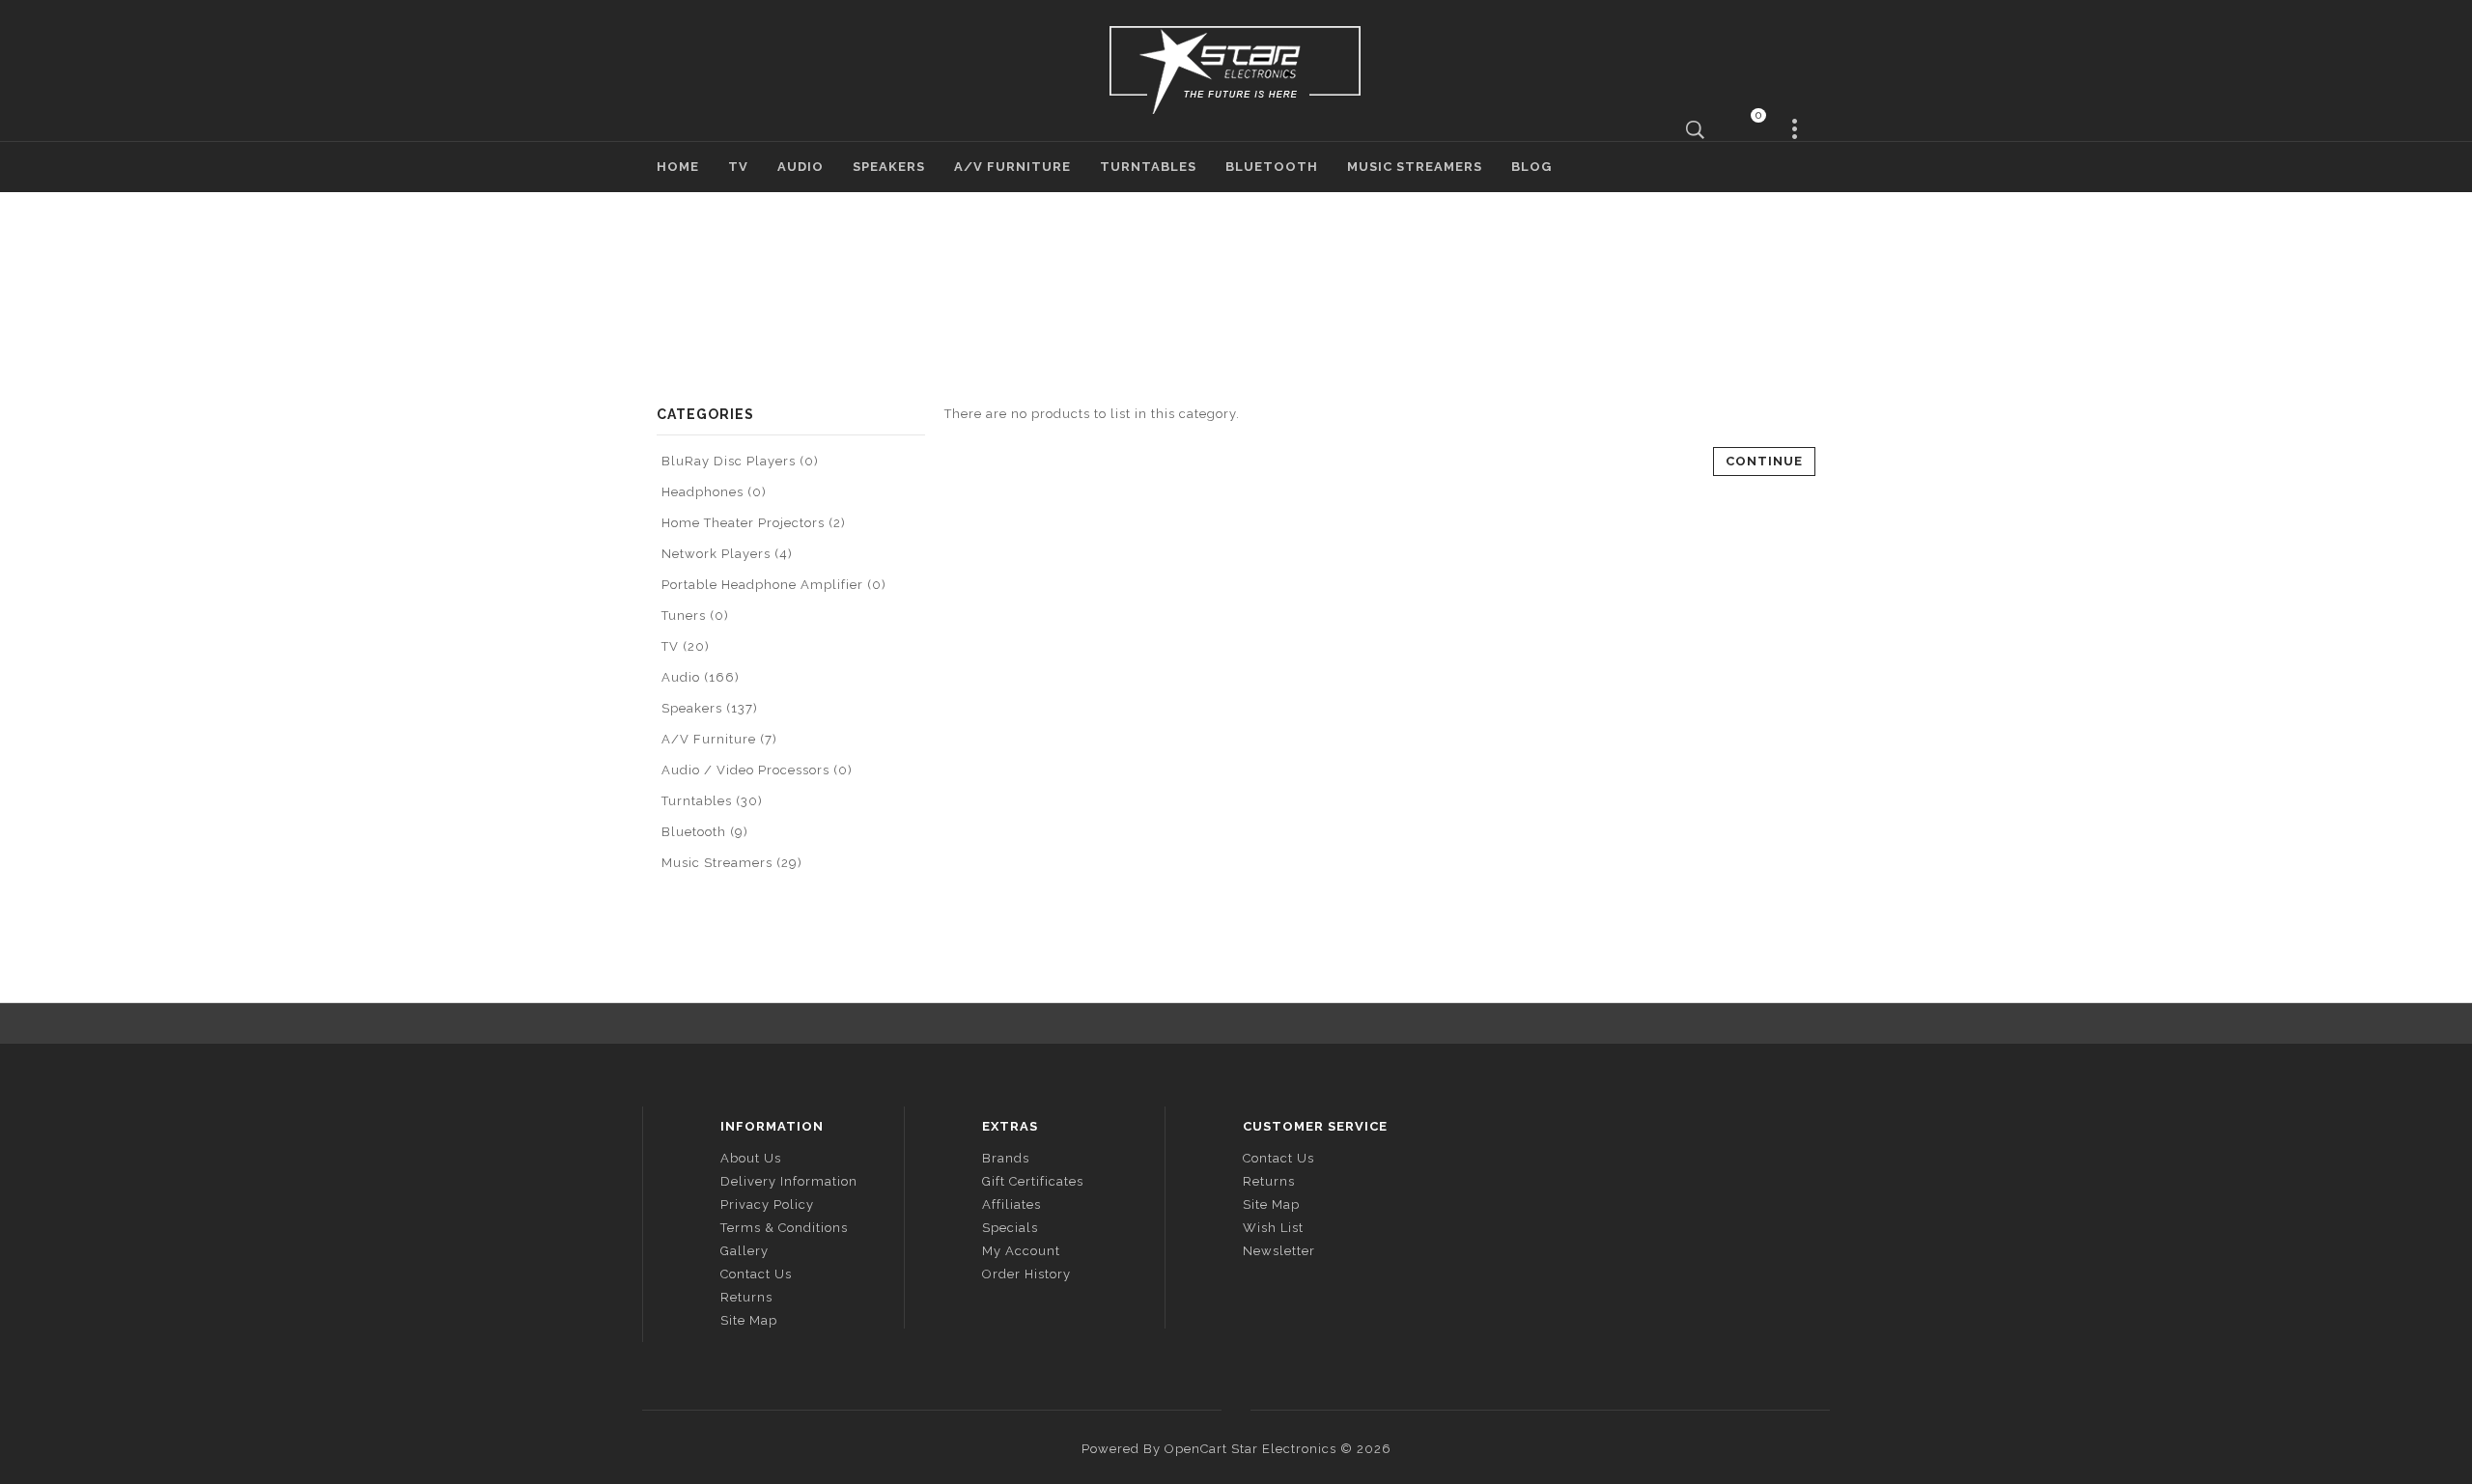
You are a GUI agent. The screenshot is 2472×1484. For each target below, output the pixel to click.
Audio (801, 167)
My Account (1021, 1251)
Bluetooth (1272, 167)
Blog (1531, 167)
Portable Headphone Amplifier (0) (774, 585)
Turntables (1148, 167)
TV (738, 167)
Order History (1026, 1274)
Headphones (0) (714, 492)
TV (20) (686, 646)
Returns (746, 1297)
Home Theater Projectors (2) (754, 523)
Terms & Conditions (784, 1228)
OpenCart (1196, 1449)
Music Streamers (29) (732, 863)
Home (678, 167)
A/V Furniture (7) (719, 739)
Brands (1006, 1158)
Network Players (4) (727, 554)
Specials (1010, 1228)
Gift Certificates (1033, 1181)
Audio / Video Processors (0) (757, 770)
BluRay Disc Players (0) (740, 461)
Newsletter (1279, 1251)
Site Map (749, 1320)
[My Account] (1795, 129)
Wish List (1273, 1228)
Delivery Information (789, 1181)
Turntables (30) (712, 801)
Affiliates (1011, 1204)
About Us (751, 1158)
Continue (1764, 461)
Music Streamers (1415, 167)
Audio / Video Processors (1254, 291)
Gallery (744, 1251)
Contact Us (756, 1274)
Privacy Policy (767, 1204)
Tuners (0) (695, 616)
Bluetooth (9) (705, 832)
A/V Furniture (1012, 167)
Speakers (889, 167)
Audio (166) (701, 677)
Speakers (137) (710, 708)
